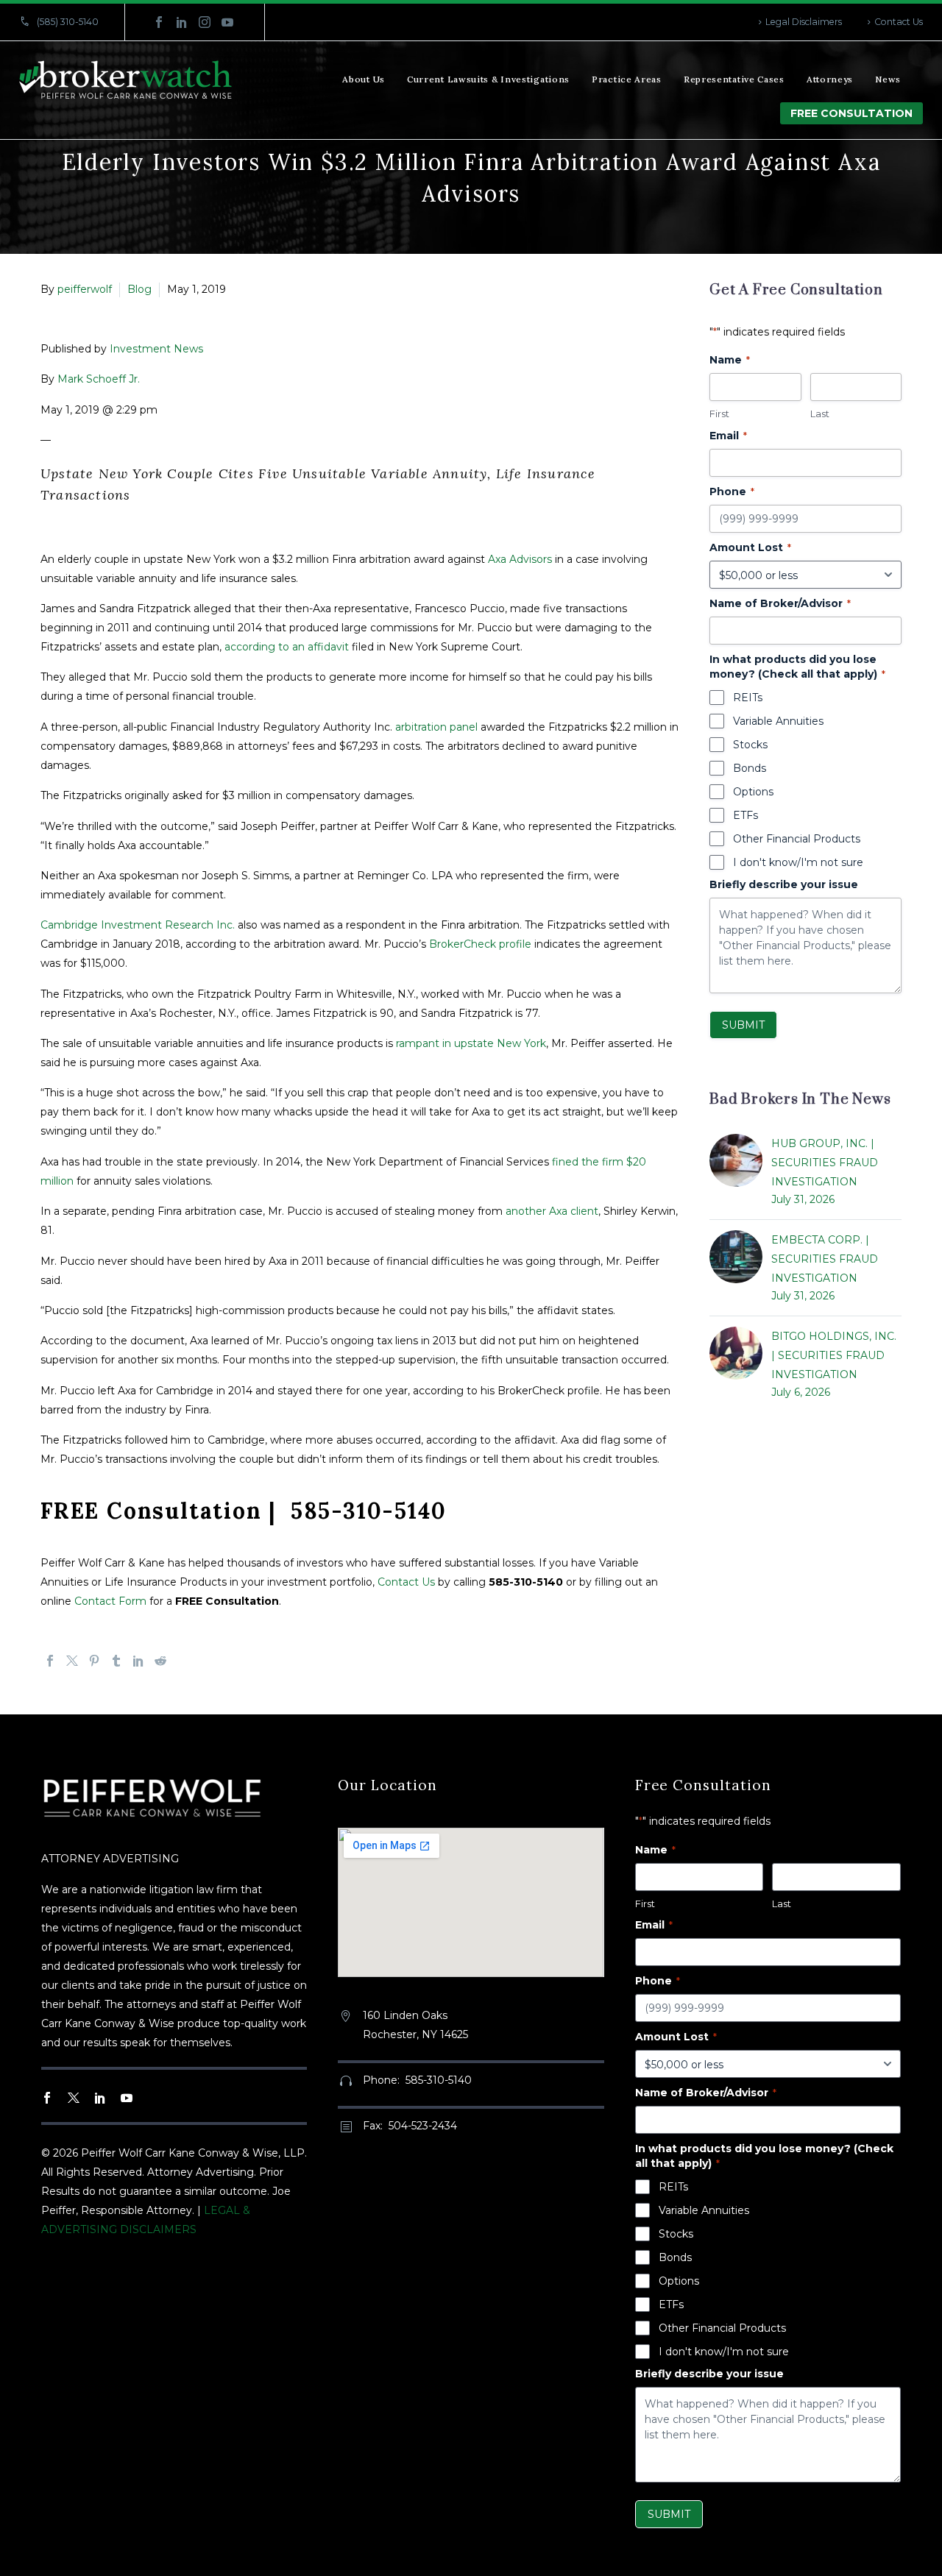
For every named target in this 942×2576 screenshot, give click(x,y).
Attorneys (830, 79)
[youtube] (127, 2098)
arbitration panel (436, 727)
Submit (743, 1025)
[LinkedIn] (182, 22)
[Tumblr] (116, 1661)
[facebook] (47, 2098)
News (888, 79)
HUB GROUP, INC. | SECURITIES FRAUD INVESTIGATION (825, 1163)
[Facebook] (159, 22)
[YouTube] (227, 22)
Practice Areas (627, 79)
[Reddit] (160, 1661)
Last (820, 414)
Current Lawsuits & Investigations (488, 79)
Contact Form (110, 1601)
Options (753, 792)
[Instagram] (205, 22)
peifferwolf (85, 289)
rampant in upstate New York (471, 1043)
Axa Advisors (520, 559)
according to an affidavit (287, 647)
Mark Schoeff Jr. (99, 379)
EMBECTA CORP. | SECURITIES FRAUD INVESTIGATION (825, 1259)
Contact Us (899, 22)
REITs (748, 698)
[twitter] (74, 2098)
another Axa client (552, 1211)
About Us (364, 79)
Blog (139, 289)
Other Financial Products (797, 839)
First (719, 414)
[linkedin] (100, 2098)
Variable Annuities (778, 721)
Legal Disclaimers (804, 22)
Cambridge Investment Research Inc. (138, 925)
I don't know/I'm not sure (798, 862)
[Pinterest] (94, 1661)
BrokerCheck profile (480, 944)
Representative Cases (734, 79)
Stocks (750, 745)
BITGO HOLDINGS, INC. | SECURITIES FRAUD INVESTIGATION (834, 1355)
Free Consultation (851, 113)
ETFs (746, 815)
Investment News (156, 349)
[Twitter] (72, 1661)
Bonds (750, 768)
